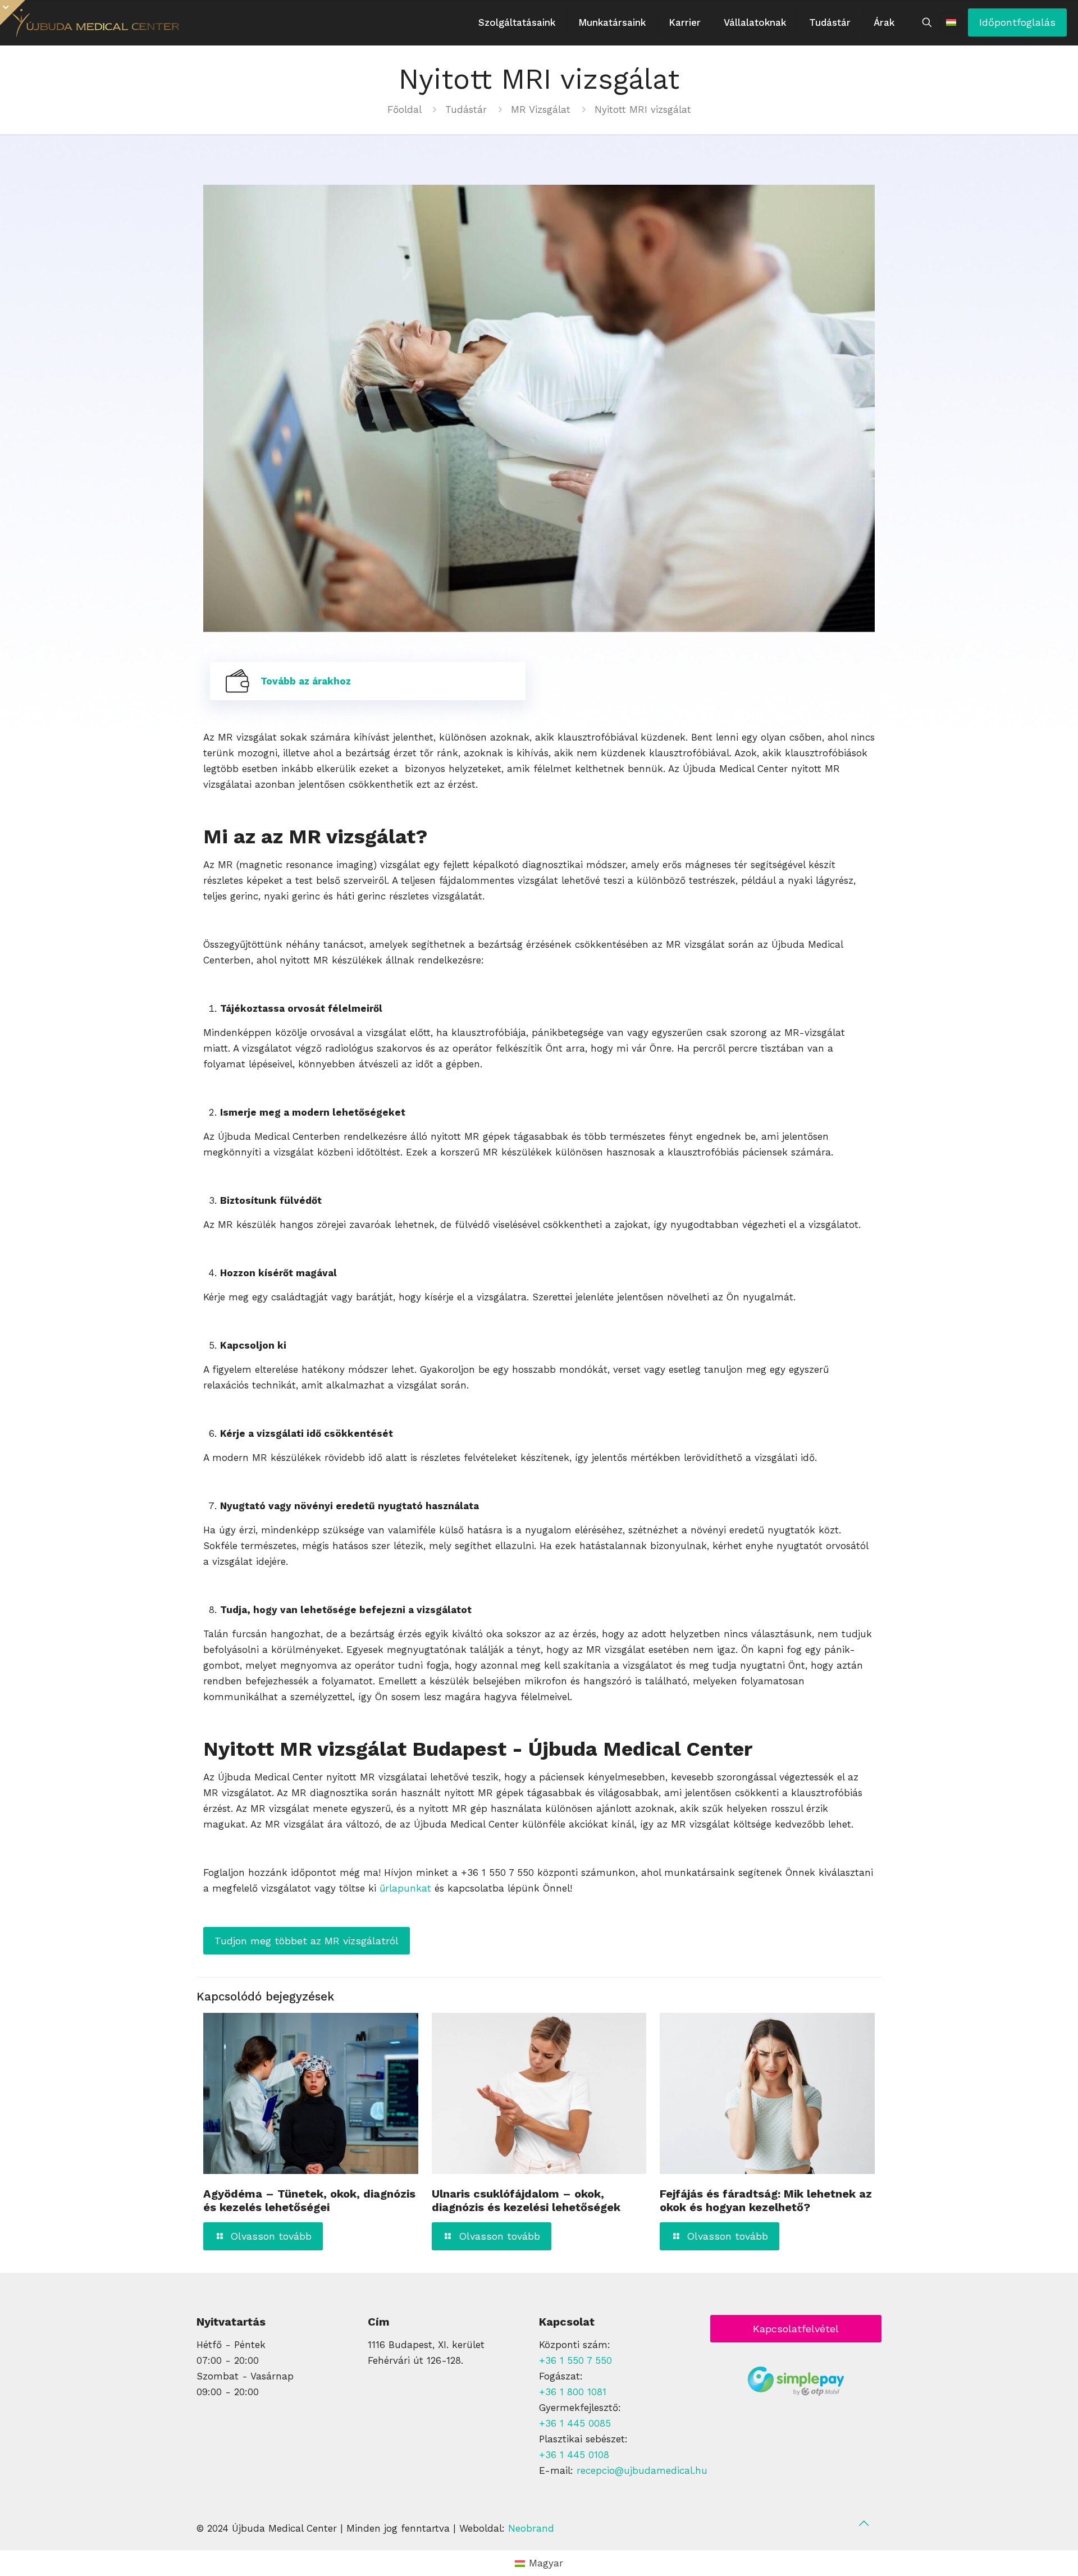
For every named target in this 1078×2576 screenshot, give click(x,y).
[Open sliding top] (13, 13)
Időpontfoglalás (1017, 22)
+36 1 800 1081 (573, 2392)
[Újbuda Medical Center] (95, 22)
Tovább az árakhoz (306, 681)
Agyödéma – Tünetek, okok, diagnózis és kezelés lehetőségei (309, 2200)
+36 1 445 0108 (574, 2455)
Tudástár (466, 109)
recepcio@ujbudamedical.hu (642, 2470)
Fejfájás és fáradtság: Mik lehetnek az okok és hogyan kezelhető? (766, 2200)
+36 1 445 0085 (575, 2423)
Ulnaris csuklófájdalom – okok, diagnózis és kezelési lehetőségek (526, 2200)
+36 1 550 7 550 (575, 2360)
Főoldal (404, 109)
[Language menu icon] (951, 22)
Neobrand (531, 2528)
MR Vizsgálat (541, 109)
